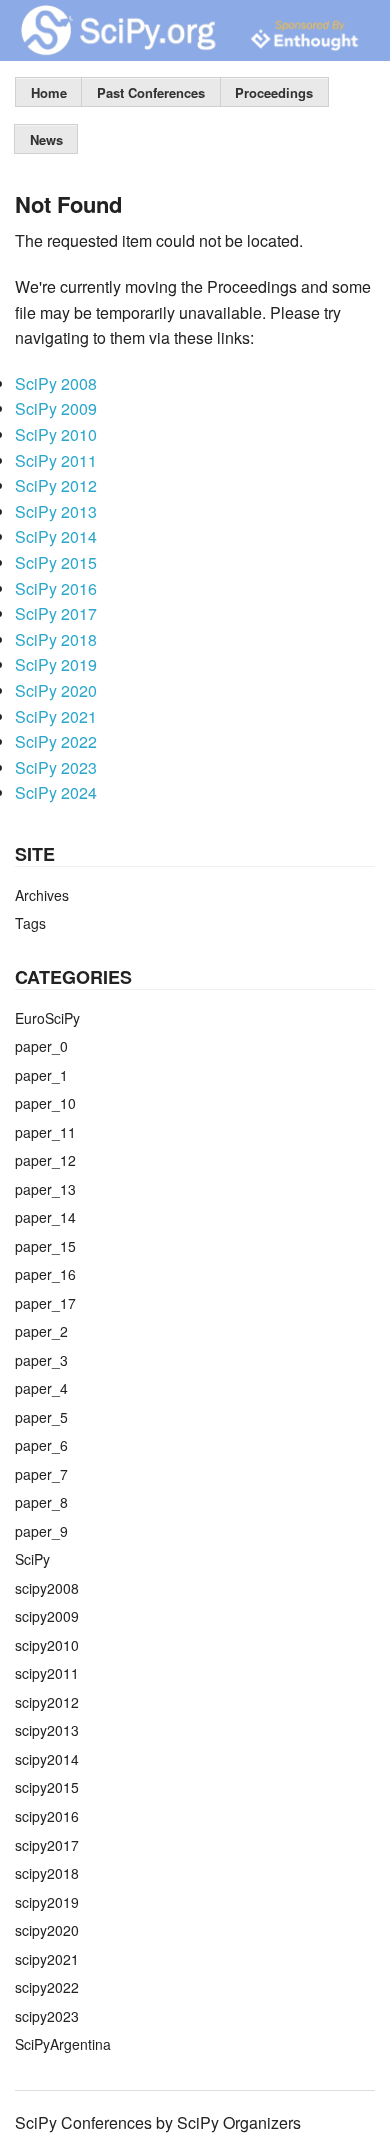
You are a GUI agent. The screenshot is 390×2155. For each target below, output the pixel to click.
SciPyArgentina (63, 2044)
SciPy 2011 (56, 460)
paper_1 (41, 1075)
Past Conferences (151, 92)
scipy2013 (47, 1730)
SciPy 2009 (56, 408)
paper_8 (41, 1502)
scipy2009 (47, 1616)
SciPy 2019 (56, 664)
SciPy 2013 (56, 511)
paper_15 (45, 1246)
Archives (42, 895)
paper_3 (41, 1360)
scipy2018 (47, 1873)
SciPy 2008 (56, 383)
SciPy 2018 (56, 639)
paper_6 (41, 1445)
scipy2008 (47, 1588)
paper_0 (41, 1046)
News (46, 139)
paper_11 (45, 1132)
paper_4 (41, 1388)
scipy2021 (47, 1959)
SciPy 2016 (56, 588)
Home (49, 92)
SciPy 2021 (56, 716)
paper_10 (45, 1103)
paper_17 (45, 1303)
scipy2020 (47, 1930)
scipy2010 (47, 1645)
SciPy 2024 (56, 792)
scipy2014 (47, 1759)
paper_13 (45, 1189)
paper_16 (45, 1274)
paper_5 (41, 1417)
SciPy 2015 (56, 562)
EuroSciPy (47, 1018)
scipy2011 (47, 1673)
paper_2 (41, 1331)
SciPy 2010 (56, 434)
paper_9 (41, 1531)
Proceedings (274, 92)
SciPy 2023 (56, 767)
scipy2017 (47, 1845)
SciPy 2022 (56, 741)
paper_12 (45, 1160)
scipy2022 (47, 1987)
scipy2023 (47, 2016)
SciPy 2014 (56, 536)
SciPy (32, 1559)
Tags (30, 923)
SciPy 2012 (56, 485)
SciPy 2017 (56, 613)
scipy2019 (47, 1902)
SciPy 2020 (56, 690)
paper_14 (45, 1217)
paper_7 (41, 1474)
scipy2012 (47, 1702)
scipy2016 (47, 1816)
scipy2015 (47, 1787)
